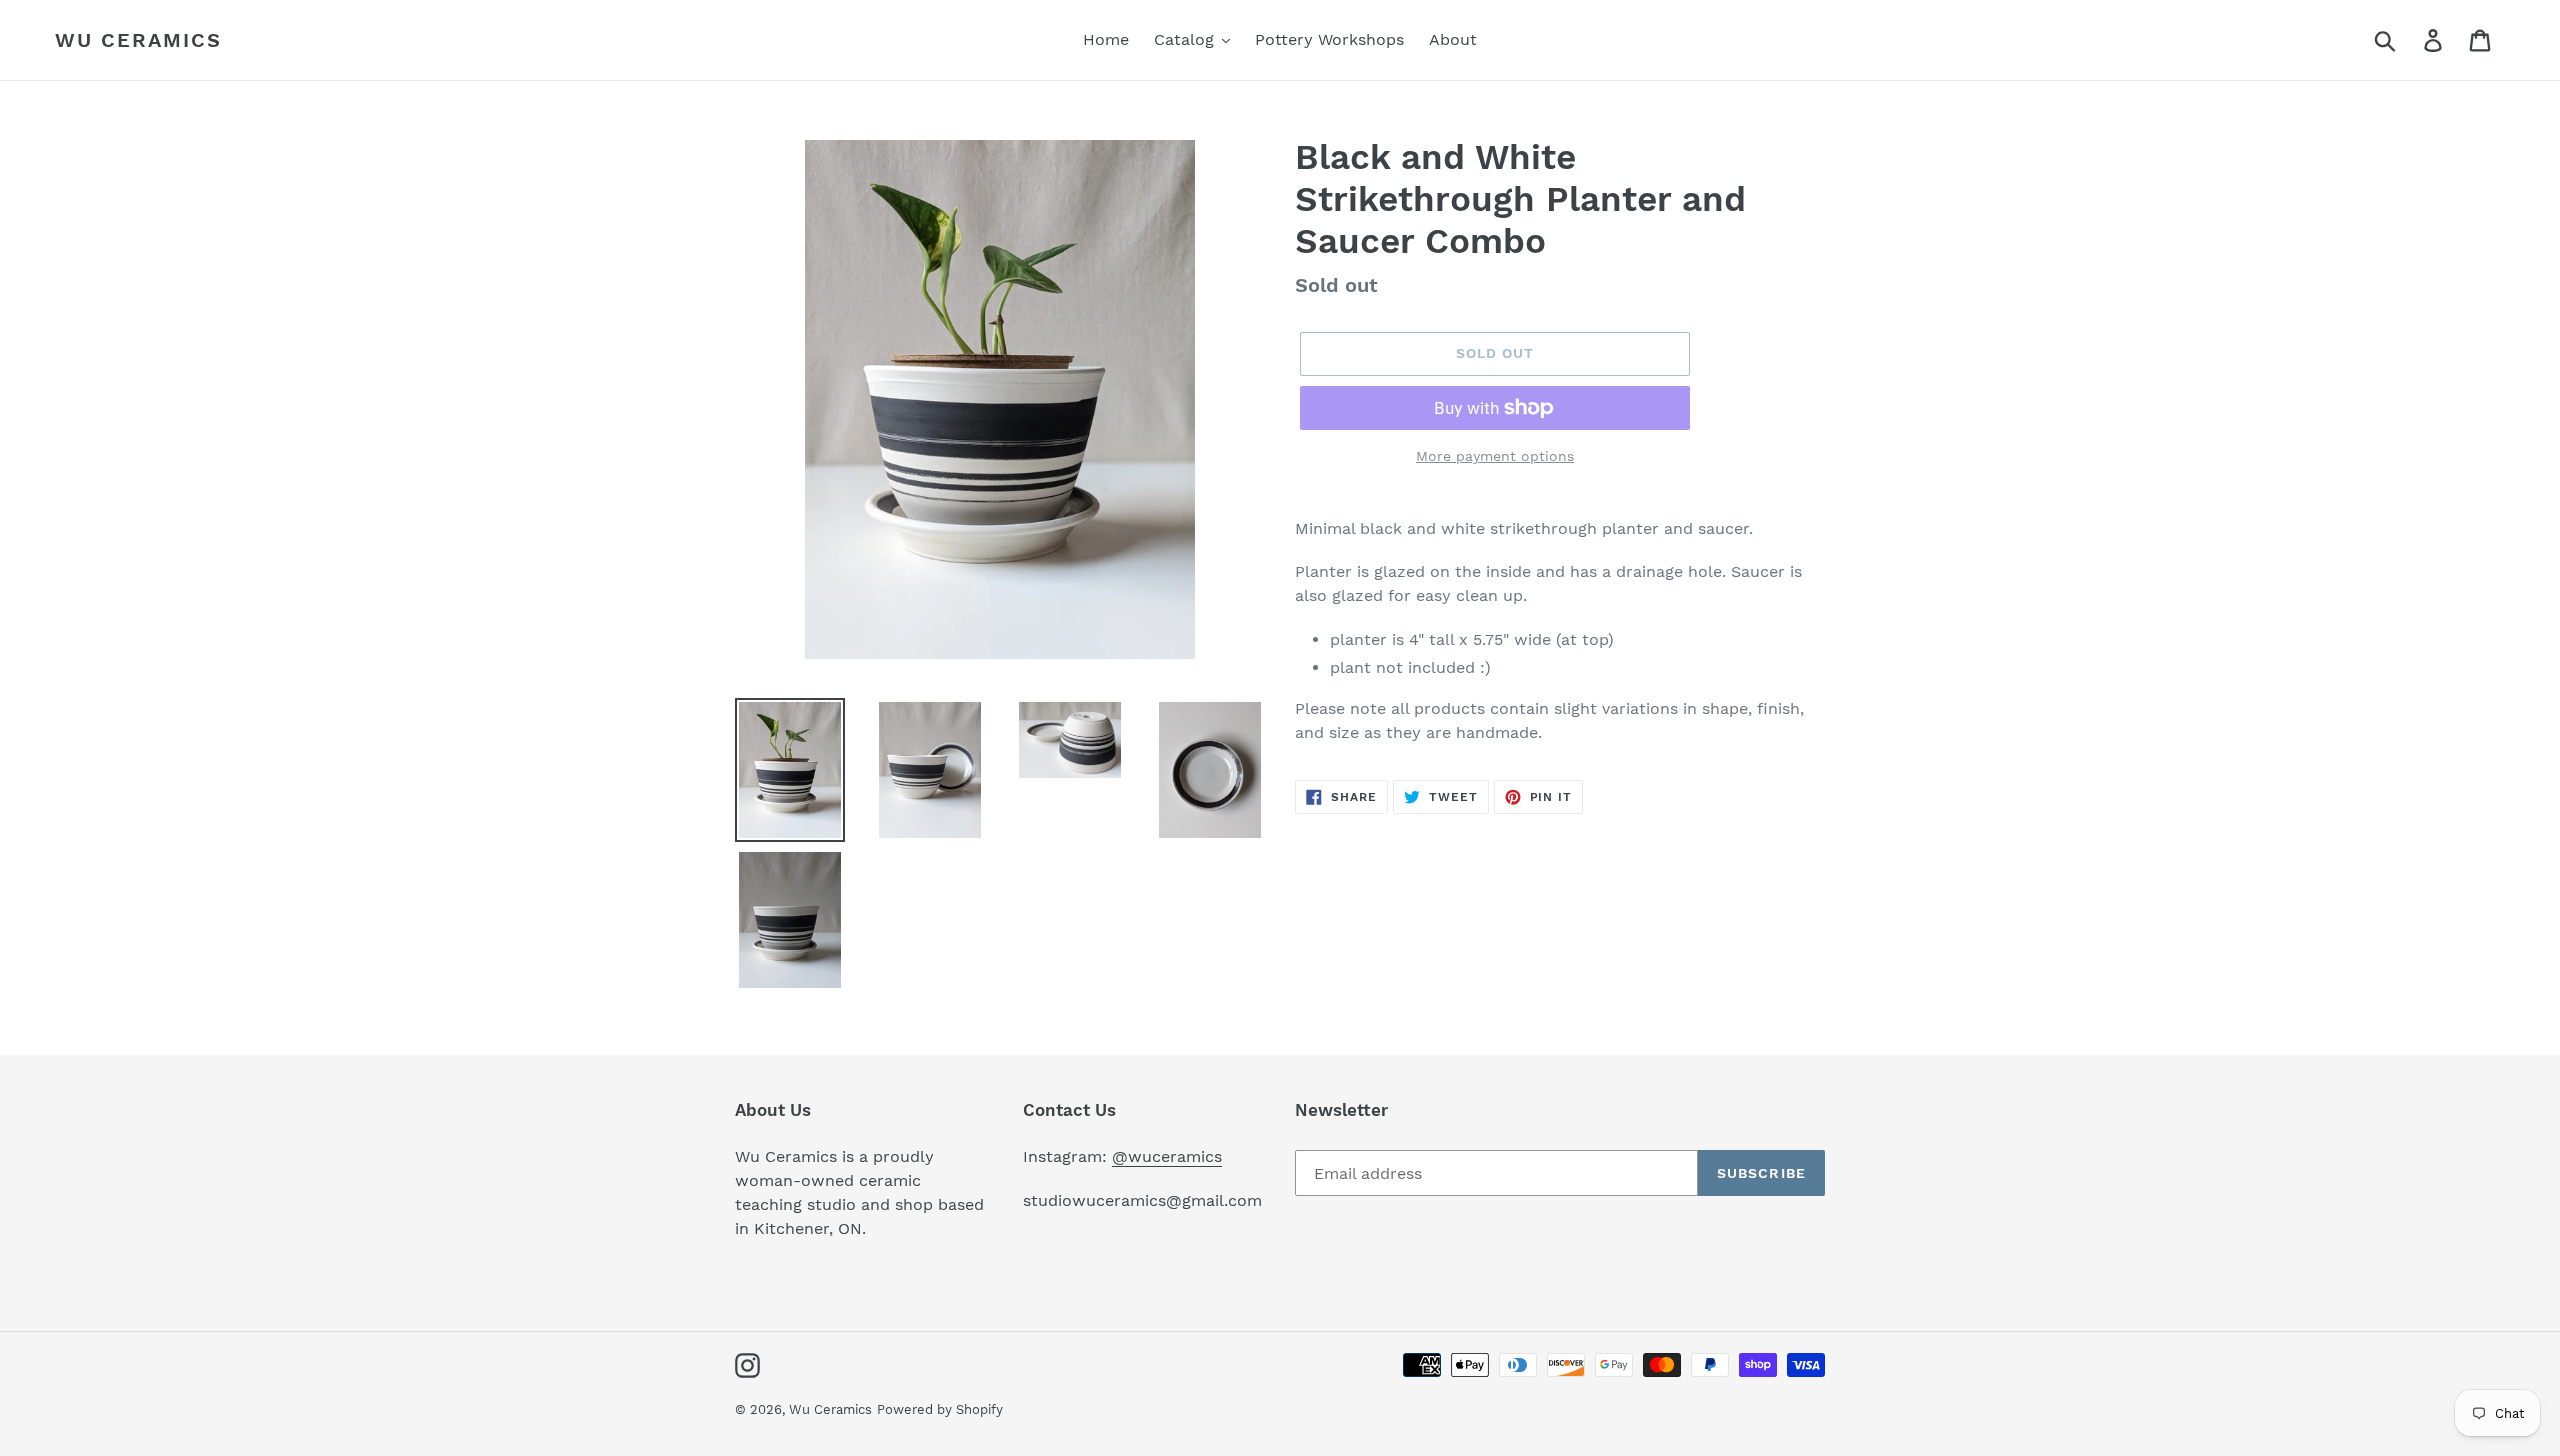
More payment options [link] (1495, 456)
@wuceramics (1167, 1156)
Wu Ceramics (138, 40)
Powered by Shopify (940, 1409)
